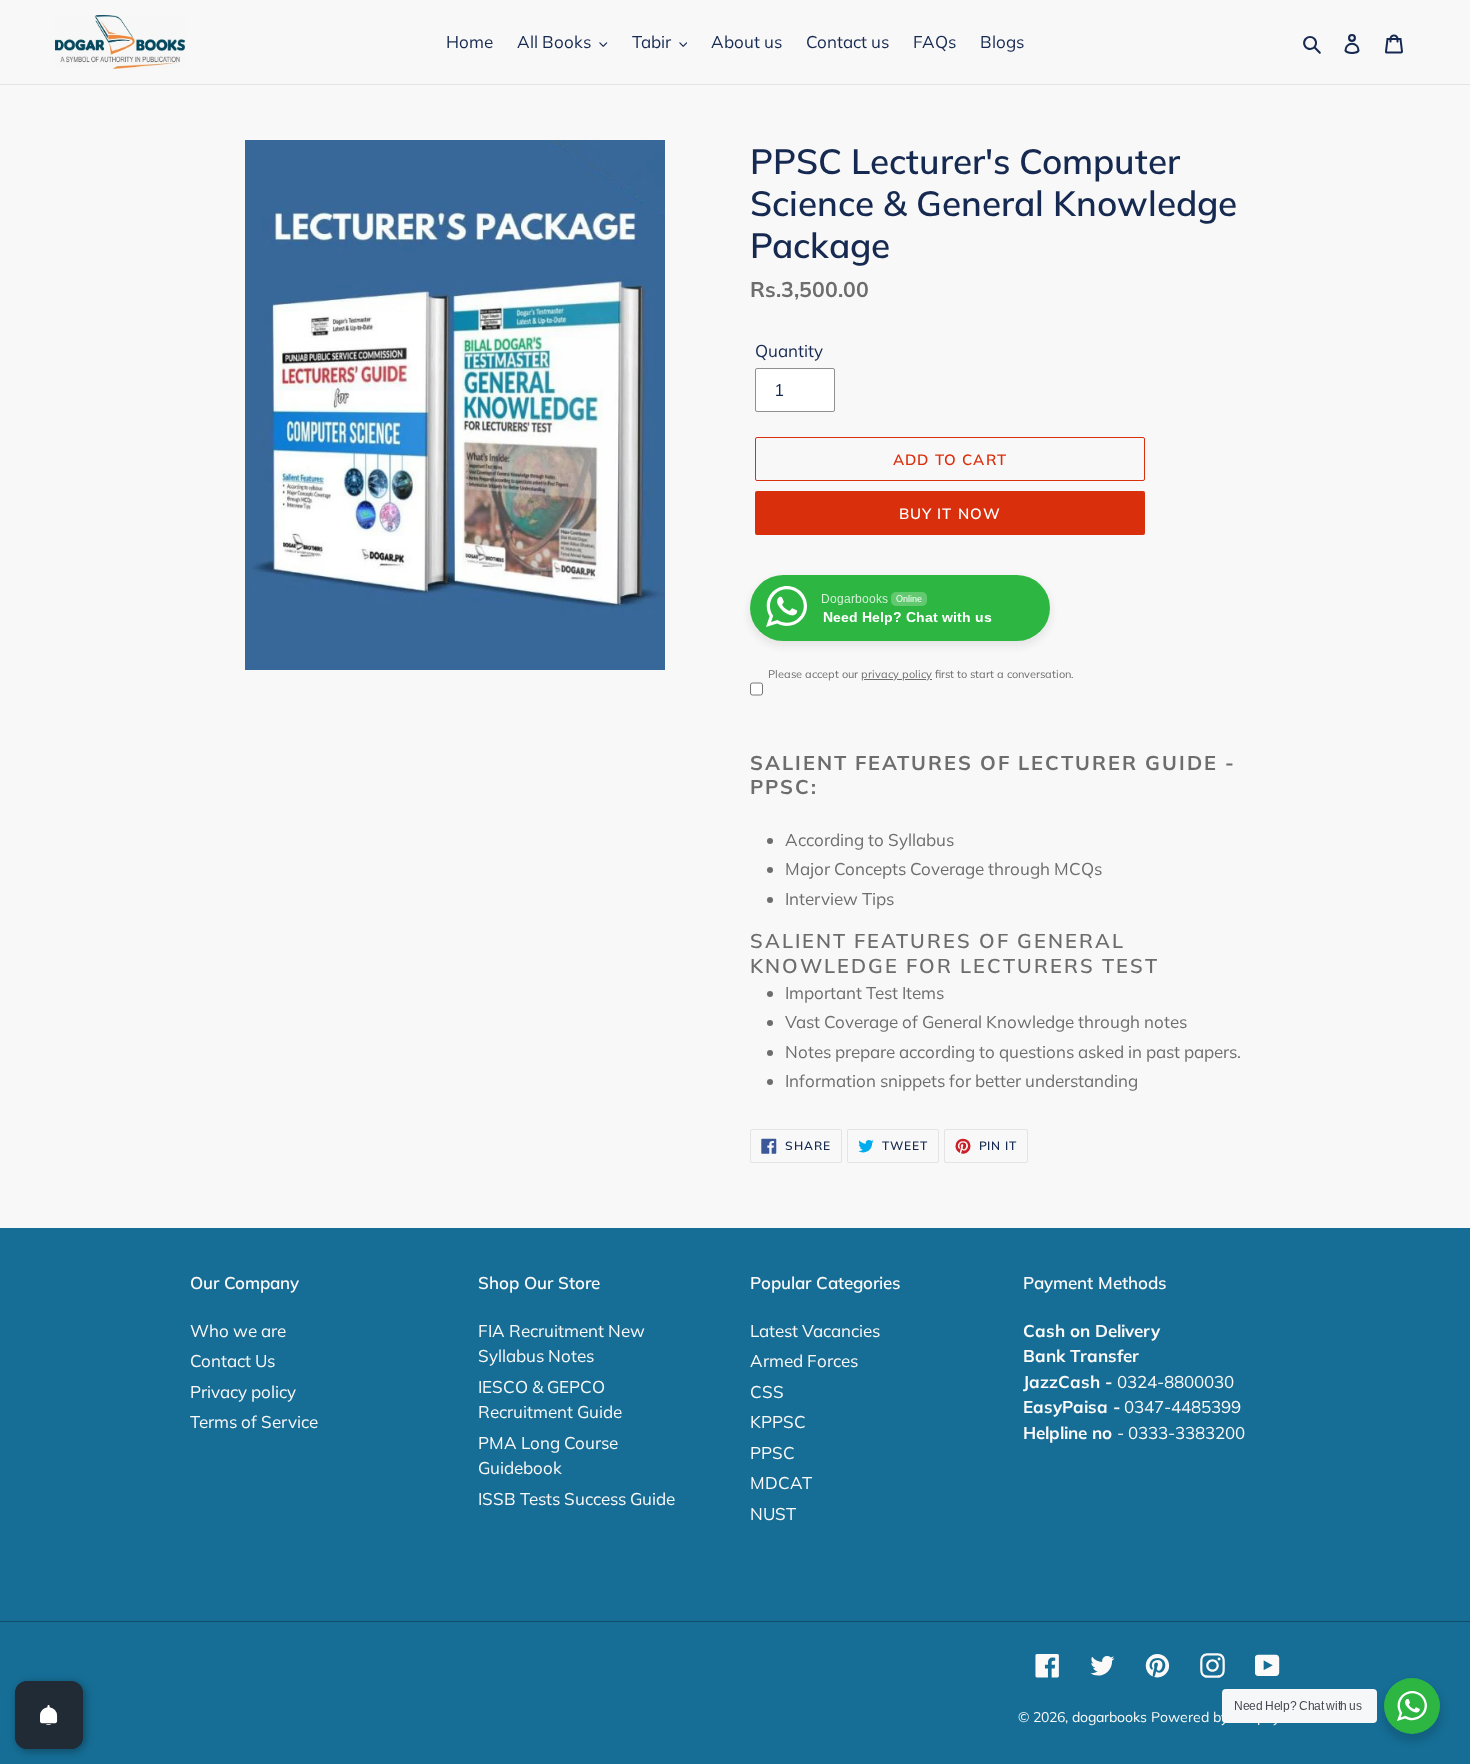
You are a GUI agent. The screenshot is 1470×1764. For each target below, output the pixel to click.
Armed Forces (804, 1360)
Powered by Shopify (1215, 1717)
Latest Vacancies (815, 1330)
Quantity (789, 350)
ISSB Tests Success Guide (576, 1498)
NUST (773, 1513)
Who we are (238, 1330)
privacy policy (896, 674)
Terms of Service (254, 1421)
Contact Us (232, 1360)
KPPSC (778, 1421)
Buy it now (950, 513)
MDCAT (781, 1482)
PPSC (772, 1452)
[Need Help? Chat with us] (1412, 1706)
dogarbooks (1109, 1717)
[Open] (49, 1715)
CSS (767, 1391)
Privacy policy (243, 1391)
